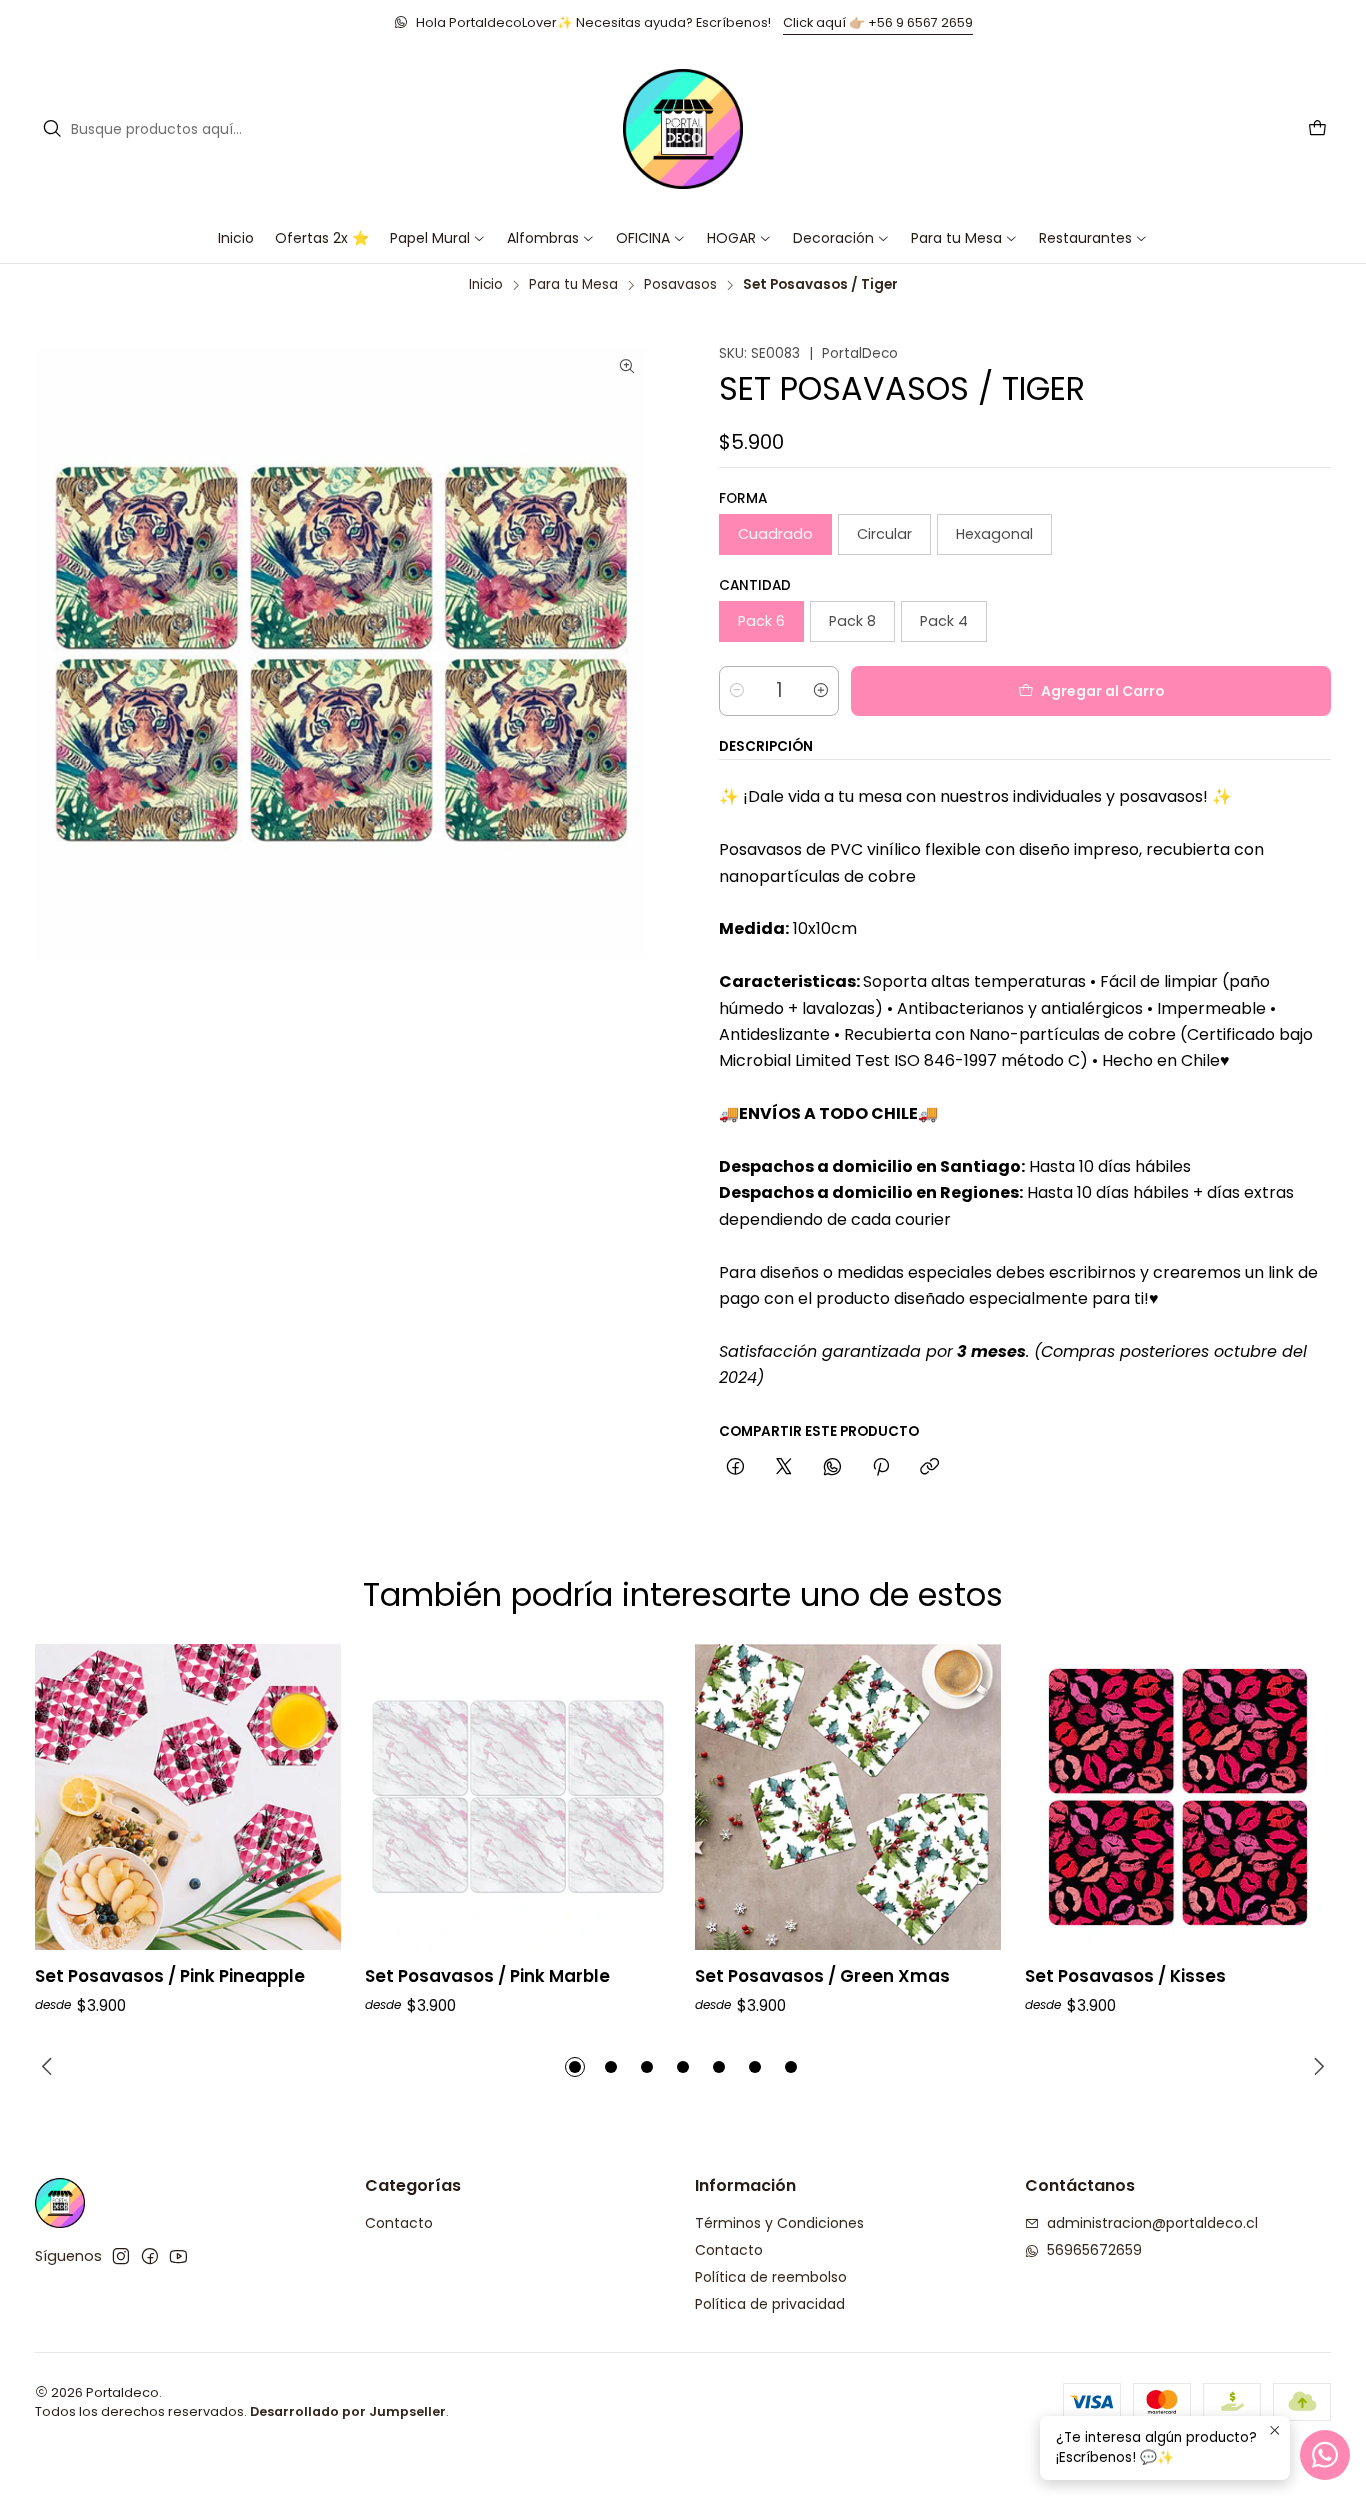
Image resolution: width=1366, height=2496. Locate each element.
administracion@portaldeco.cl (1152, 2223)
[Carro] (1317, 129)
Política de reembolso (771, 2277)
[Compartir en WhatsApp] (832, 1468)
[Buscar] (52, 129)
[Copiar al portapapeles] (929, 1468)
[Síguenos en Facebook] (150, 2256)
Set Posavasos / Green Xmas (822, 1976)
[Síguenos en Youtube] (178, 2256)
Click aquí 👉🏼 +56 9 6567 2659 (878, 22)
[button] (651, 238)
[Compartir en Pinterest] (881, 1468)
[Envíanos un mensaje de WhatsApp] (1325, 2455)
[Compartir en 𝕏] (784, 1468)
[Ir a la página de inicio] (683, 129)
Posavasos (680, 285)
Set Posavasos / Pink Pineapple (170, 1976)
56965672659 (1094, 2250)
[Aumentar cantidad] (821, 691)
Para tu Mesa (573, 285)
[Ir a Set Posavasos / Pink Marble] (518, 1797)
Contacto (399, 2223)
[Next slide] (1316, 2067)
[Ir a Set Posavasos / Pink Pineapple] (188, 1797)
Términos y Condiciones (779, 2223)
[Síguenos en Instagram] (121, 2256)
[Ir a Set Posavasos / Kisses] (1178, 1797)
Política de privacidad (770, 2304)
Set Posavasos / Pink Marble (487, 1976)
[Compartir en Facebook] (735, 1468)
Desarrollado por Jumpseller (348, 2411)
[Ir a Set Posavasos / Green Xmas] (848, 1797)
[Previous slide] (50, 2067)
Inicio (486, 285)
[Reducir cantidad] (737, 691)
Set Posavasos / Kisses (1125, 1976)
